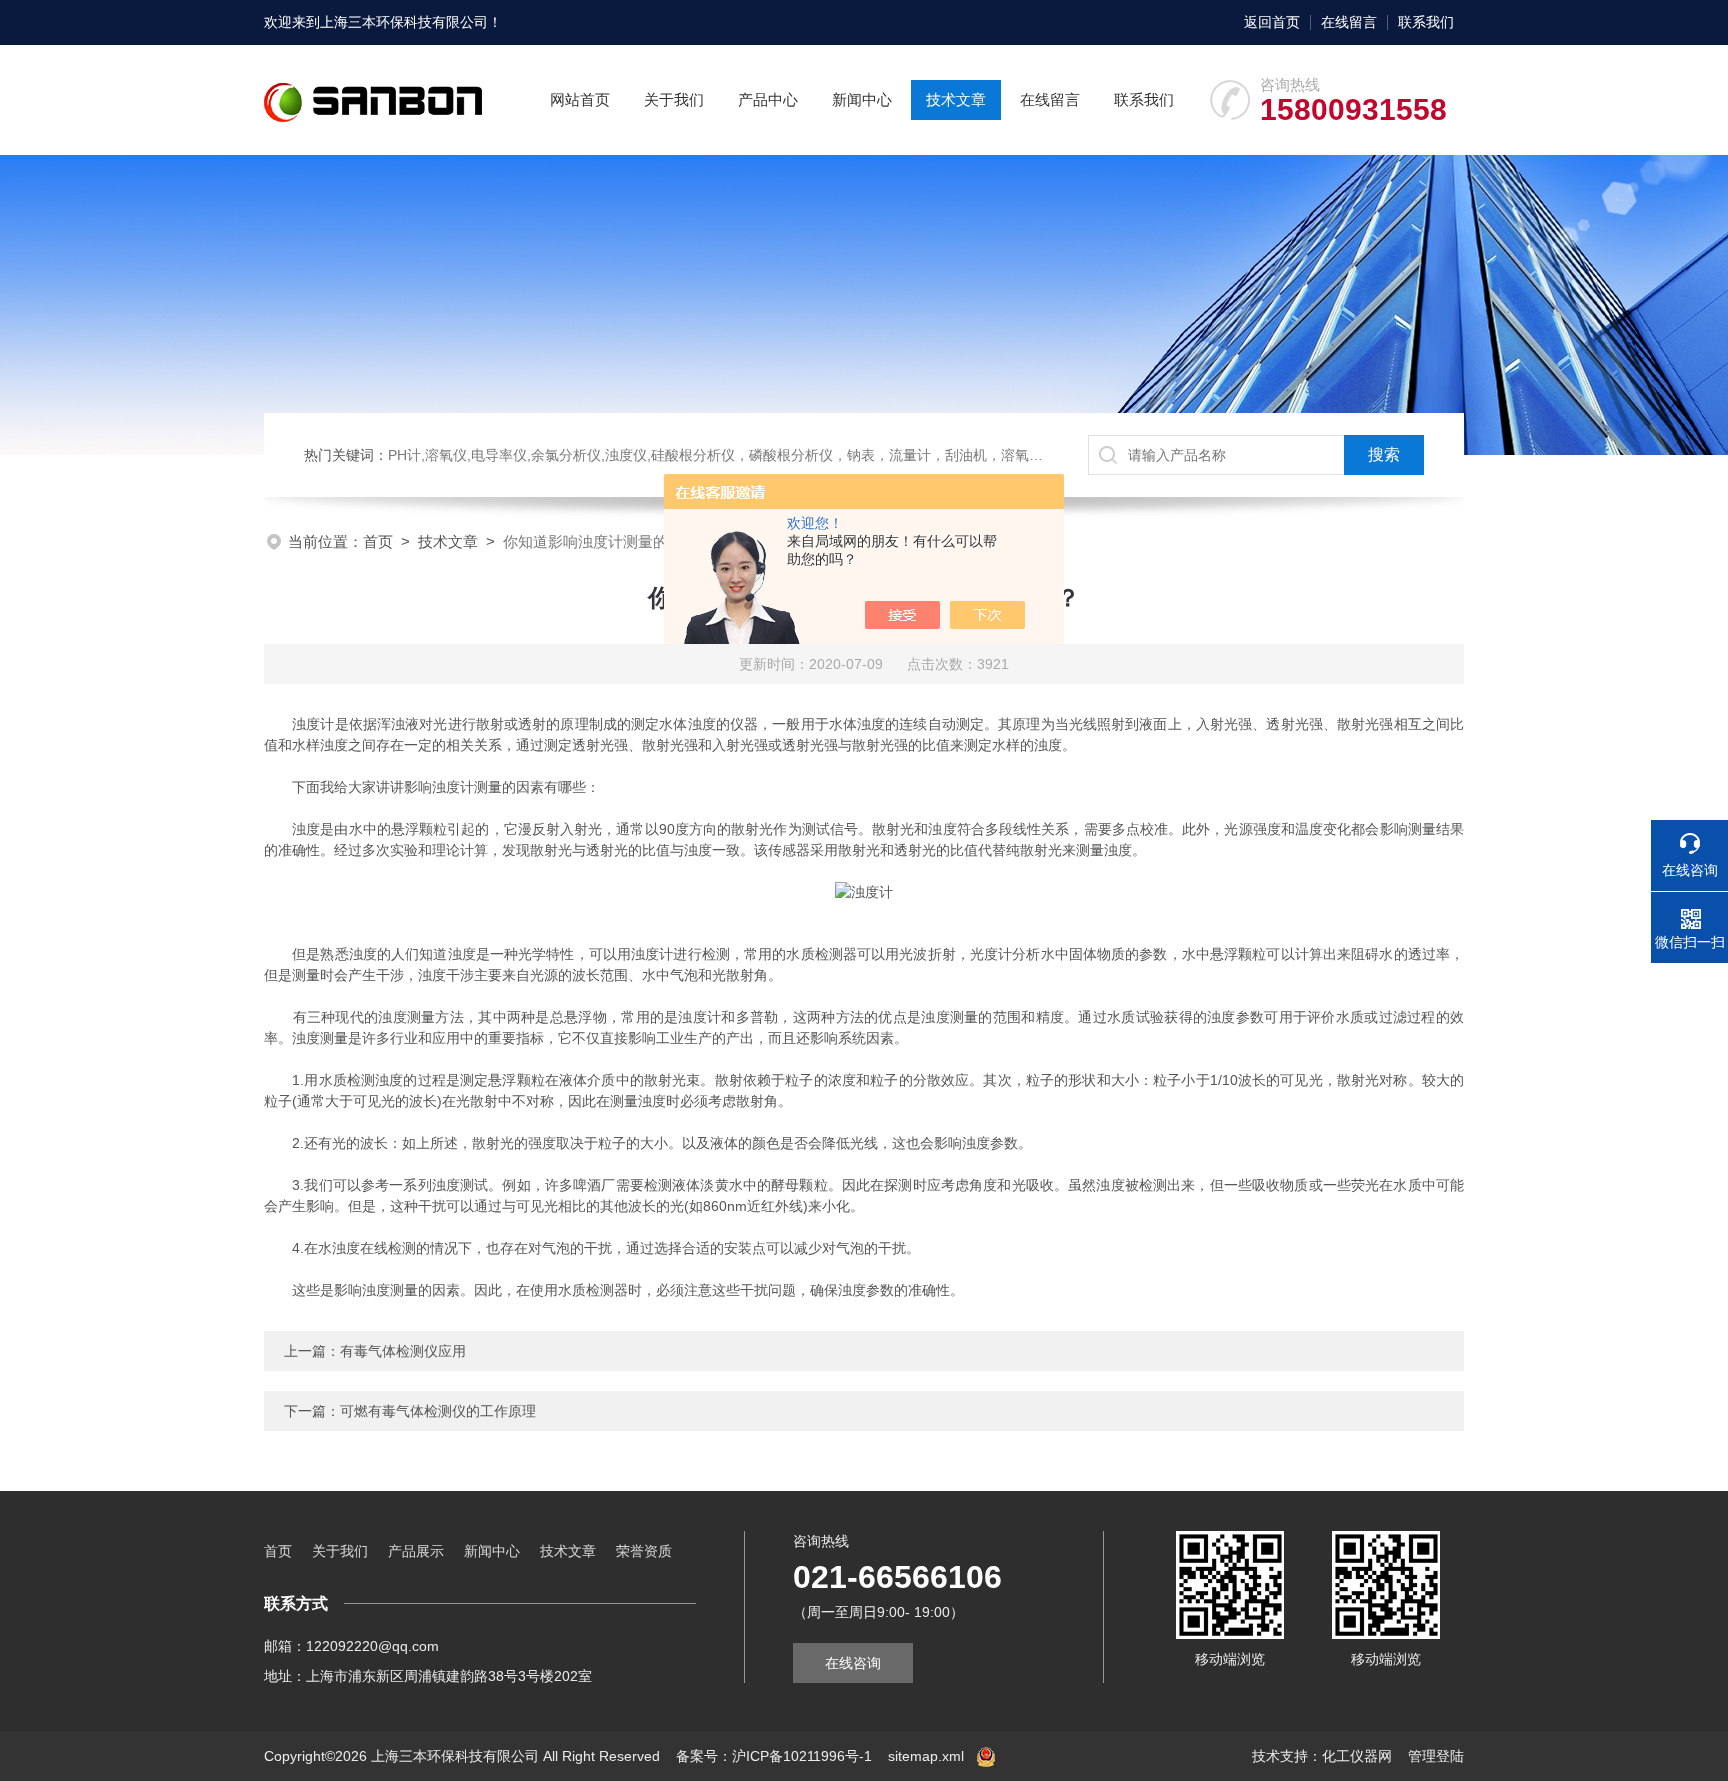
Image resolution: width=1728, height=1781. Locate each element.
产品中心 (768, 99)
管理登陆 (1436, 1756)
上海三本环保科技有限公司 (404, 22)
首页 (378, 541)
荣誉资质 (644, 1551)
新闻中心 (862, 99)
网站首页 (580, 99)
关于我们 (674, 99)
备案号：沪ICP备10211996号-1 (774, 1756)
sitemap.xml (926, 1756)
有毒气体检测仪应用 (403, 1351)
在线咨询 (853, 1663)
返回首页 (1272, 22)
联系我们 (1426, 22)
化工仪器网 (1357, 1756)
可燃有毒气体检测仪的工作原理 (438, 1411)
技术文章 (956, 99)
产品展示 (416, 1551)
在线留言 (1349, 22)
